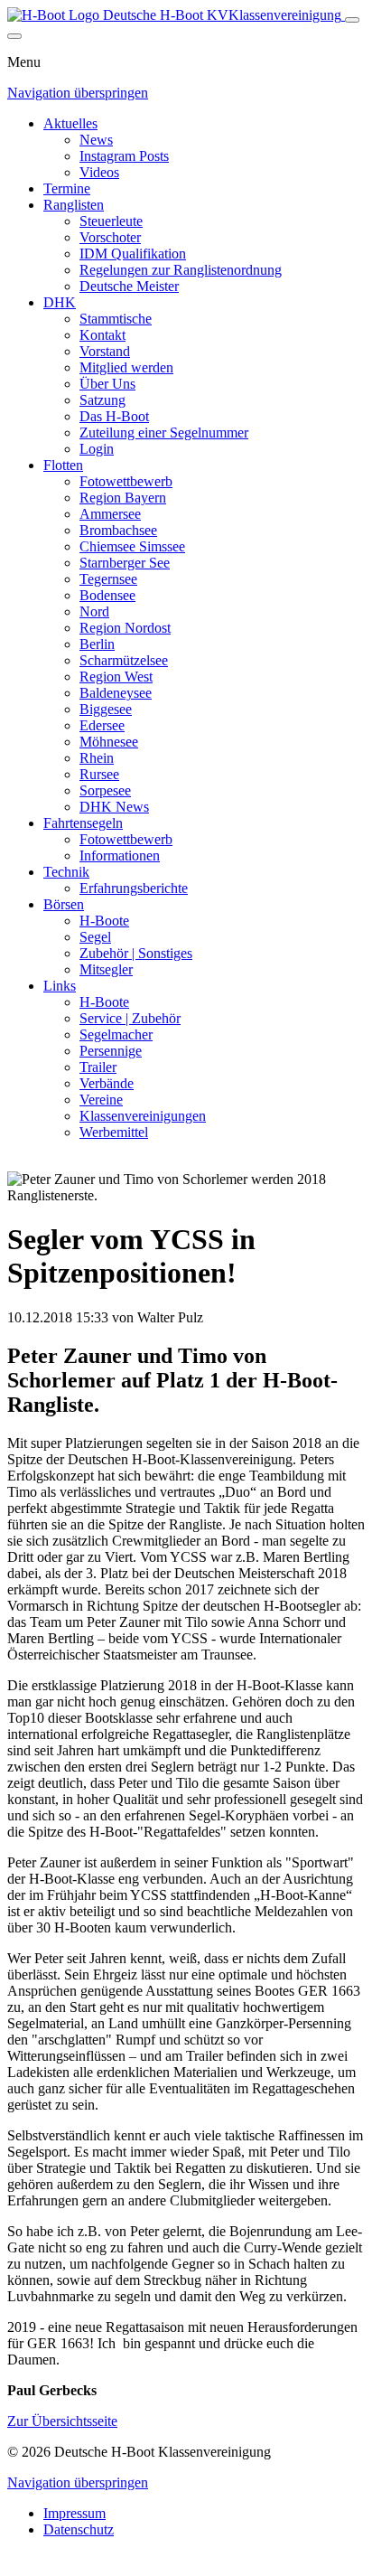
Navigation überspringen (78, 93)
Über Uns (107, 384)
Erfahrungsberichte (134, 888)
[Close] (14, 36)
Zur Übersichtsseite (62, 2421)
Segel (95, 937)
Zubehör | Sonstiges (136, 953)
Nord (94, 611)
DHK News (114, 807)
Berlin (97, 644)
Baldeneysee (116, 693)
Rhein (97, 758)
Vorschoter (110, 237)
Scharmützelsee (124, 660)
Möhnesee (109, 742)
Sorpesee (105, 790)
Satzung (102, 400)
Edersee (102, 725)
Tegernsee (108, 579)
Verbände (107, 1083)
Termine (67, 188)
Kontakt (102, 335)
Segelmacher (116, 1034)
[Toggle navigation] (352, 20)
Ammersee (110, 514)
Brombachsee (118, 530)
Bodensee (107, 595)
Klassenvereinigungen (143, 1116)
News (96, 140)
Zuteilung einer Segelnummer (164, 432)
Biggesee (106, 709)
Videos (99, 172)
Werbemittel (114, 1132)
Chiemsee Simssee (132, 546)
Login (97, 449)
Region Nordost (125, 628)
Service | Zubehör (130, 1018)
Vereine (101, 1100)
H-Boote (104, 921)
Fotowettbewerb (126, 481)
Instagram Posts (124, 156)
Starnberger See (125, 563)
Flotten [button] (63, 465)
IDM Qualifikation (133, 254)
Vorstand (105, 351)
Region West (116, 677)
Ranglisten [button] (74, 205)
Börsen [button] (64, 904)
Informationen (120, 856)
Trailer (98, 1067)
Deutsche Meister (129, 286)
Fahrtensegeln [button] (83, 823)
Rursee (99, 774)
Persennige (111, 1051)
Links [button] (60, 986)
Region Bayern (123, 498)
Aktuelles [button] (70, 123)
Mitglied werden (126, 367)
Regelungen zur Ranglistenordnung (181, 270)
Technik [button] (66, 872)
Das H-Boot (114, 416)
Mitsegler (106, 969)
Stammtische (116, 319)
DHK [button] (60, 302)
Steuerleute (111, 221)
